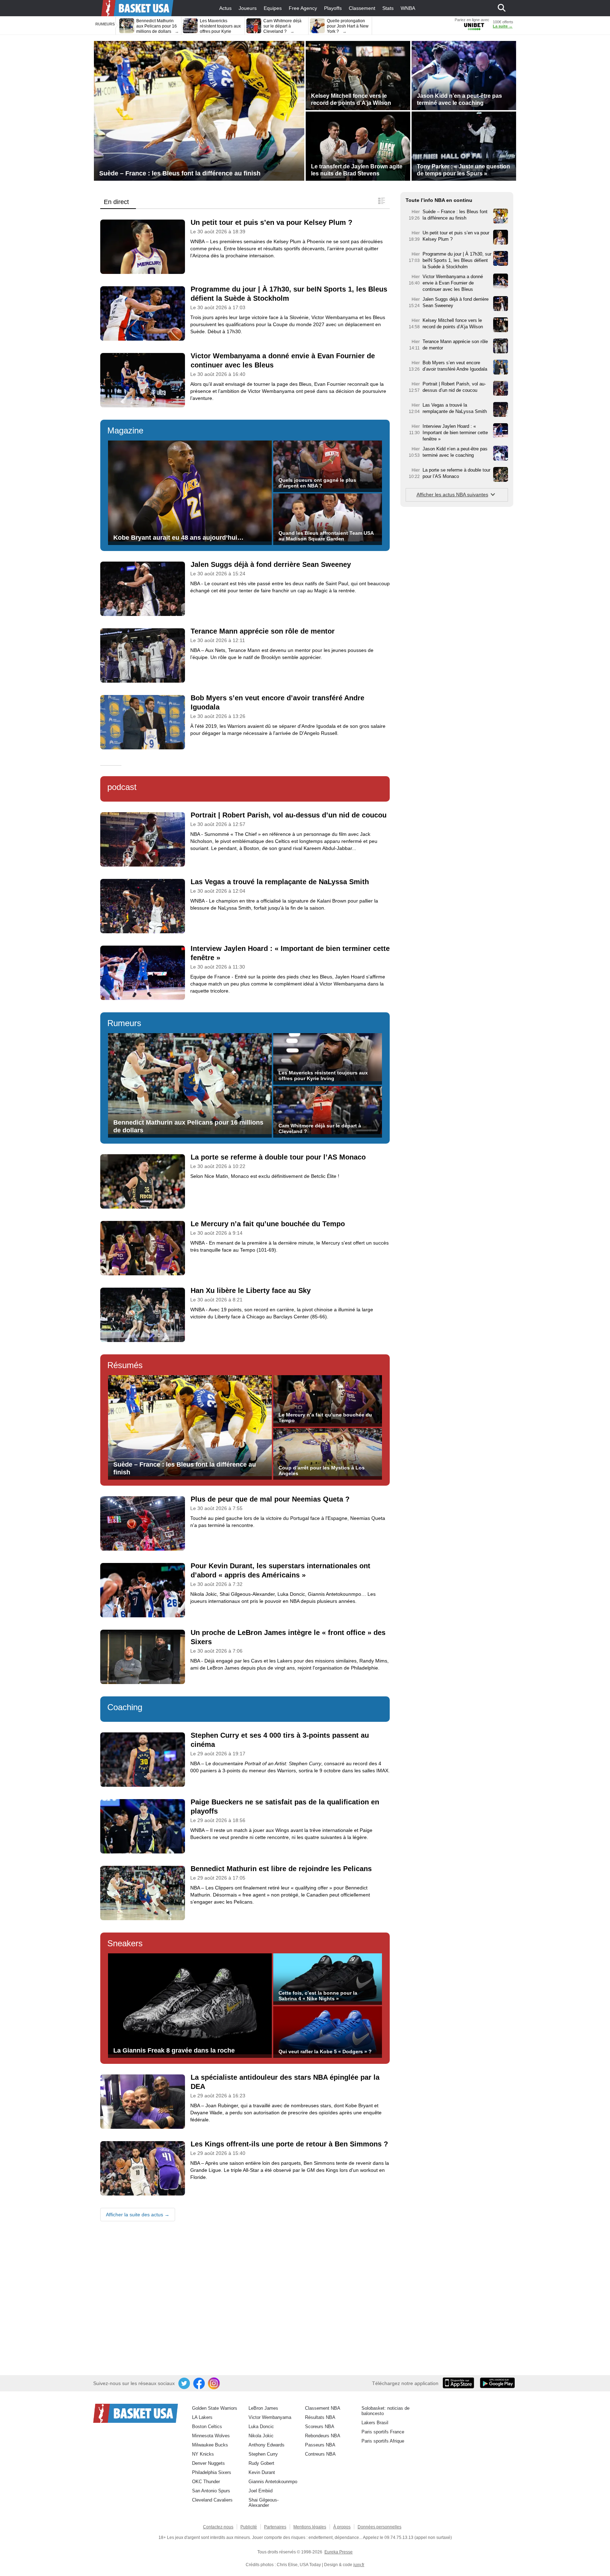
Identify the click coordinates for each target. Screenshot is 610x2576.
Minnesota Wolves (211, 2436)
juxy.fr (359, 2565)
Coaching (125, 1707)
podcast (122, 787)
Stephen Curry (263, 2454)
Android (497, 2384)
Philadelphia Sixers (212, 2472)
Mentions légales (310, 2527)
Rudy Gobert (261, 2463)
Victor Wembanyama (270, 2417)
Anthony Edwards (267, 2445)
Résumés (125, 1365)
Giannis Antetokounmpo (273, 2482)
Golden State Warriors (215, 2408)
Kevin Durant (262, 2472)
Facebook (199, 2384)
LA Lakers (202, 2417)
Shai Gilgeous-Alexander (264, 2503)
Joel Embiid (261, 2491)
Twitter (185, 2384)
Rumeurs (124, 1023)
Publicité (249, 2527)
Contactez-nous (218, 2527)
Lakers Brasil (375, 2423)
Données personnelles (379, 2527)
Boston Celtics (207, 2427)
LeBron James (263, 2408)
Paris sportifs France (383, 2432)
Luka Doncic (261, 2427)
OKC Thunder (206, 2482)
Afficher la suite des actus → (138, 2215)
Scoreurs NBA (320, 2427)
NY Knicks (203, 2454)
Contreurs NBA (320, 2454)
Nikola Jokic (261, 2436)
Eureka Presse (339, 2552)
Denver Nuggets (208, 2463)
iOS (460, 2384)
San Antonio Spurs (211, 2491)
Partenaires (275, 2527)
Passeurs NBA (320, 2445)
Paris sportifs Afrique (383, 2441)
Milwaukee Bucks (210, 2445)
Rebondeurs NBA (323, 2436)
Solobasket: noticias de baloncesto (385, 2411)
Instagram (214, 2384)
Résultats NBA (320, 2417)
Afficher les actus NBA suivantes (452, 495)
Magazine (125, 430)
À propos (342, 2527)
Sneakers (125, 1943)
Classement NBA (323, 2408)
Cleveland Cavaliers (212, 2500)
